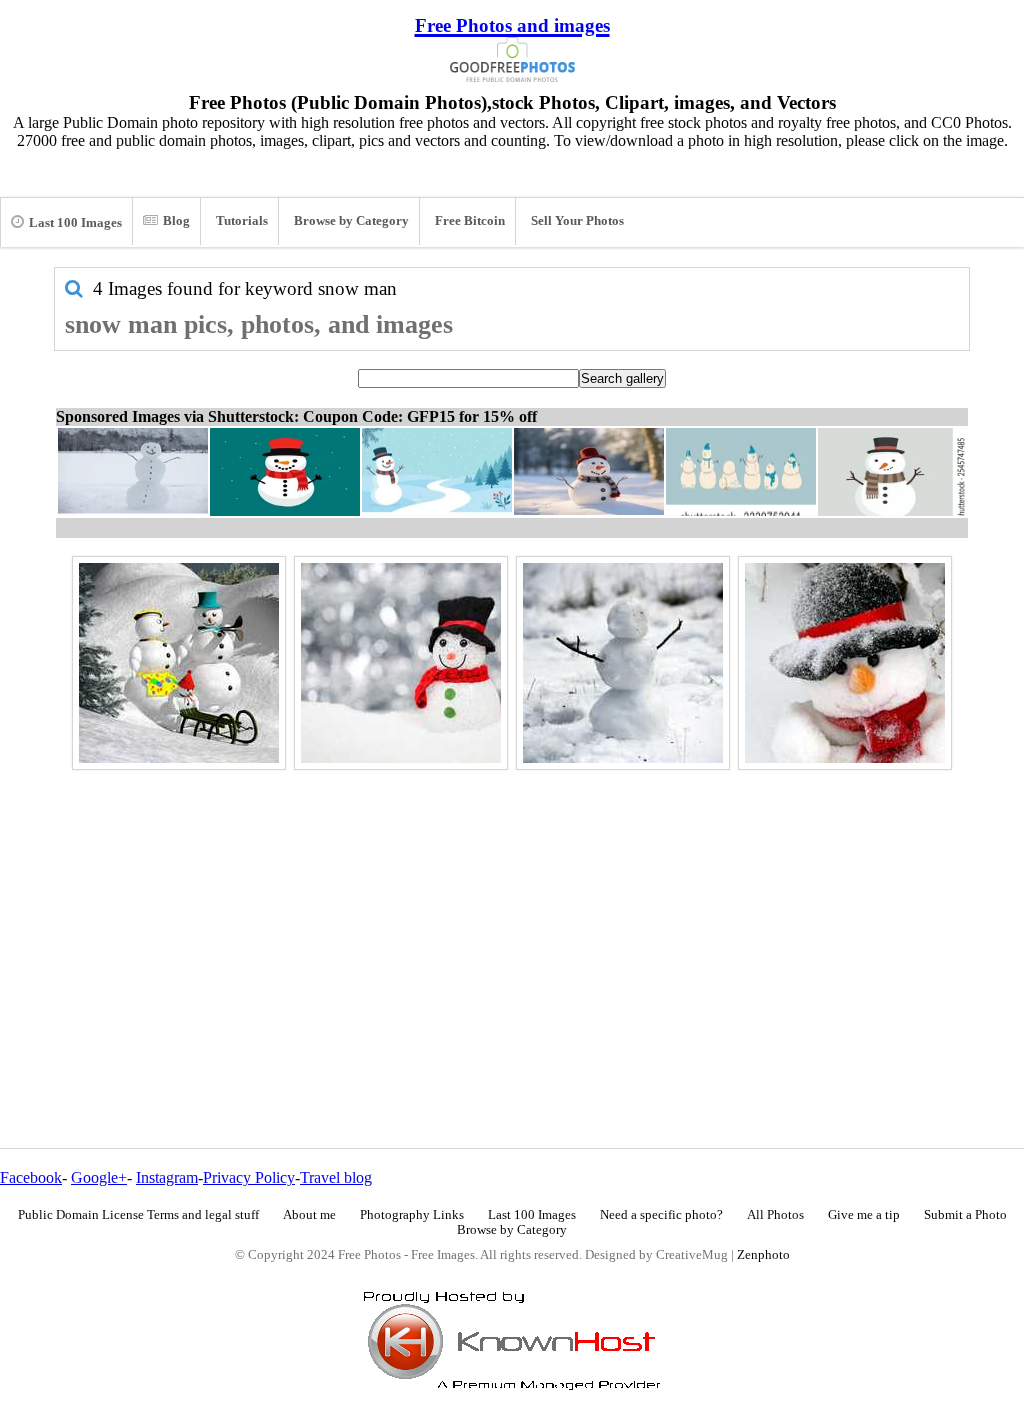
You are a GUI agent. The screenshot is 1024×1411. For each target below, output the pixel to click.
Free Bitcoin (470, 221)
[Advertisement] (512, 916)
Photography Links (412, 1215)
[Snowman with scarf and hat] (401, 663)
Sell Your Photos (577, 221)
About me (309, 1215)
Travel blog (336, 1177)
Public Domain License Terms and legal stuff (138, 1215)
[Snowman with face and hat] (845, 663)
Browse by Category (351, 221)
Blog (176, 221)
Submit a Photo (965, 1215)
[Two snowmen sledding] (179, 663)
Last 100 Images (75, 223)
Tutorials (242, 221)
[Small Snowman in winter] (623, 663)
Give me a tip (864, 1215)
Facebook (31, 1177)
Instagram (167, 1177)
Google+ (99, 1177)
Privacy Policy (249, 1177)
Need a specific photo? (661, 1215)
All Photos (775, 1215)
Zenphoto (763, 1255)
